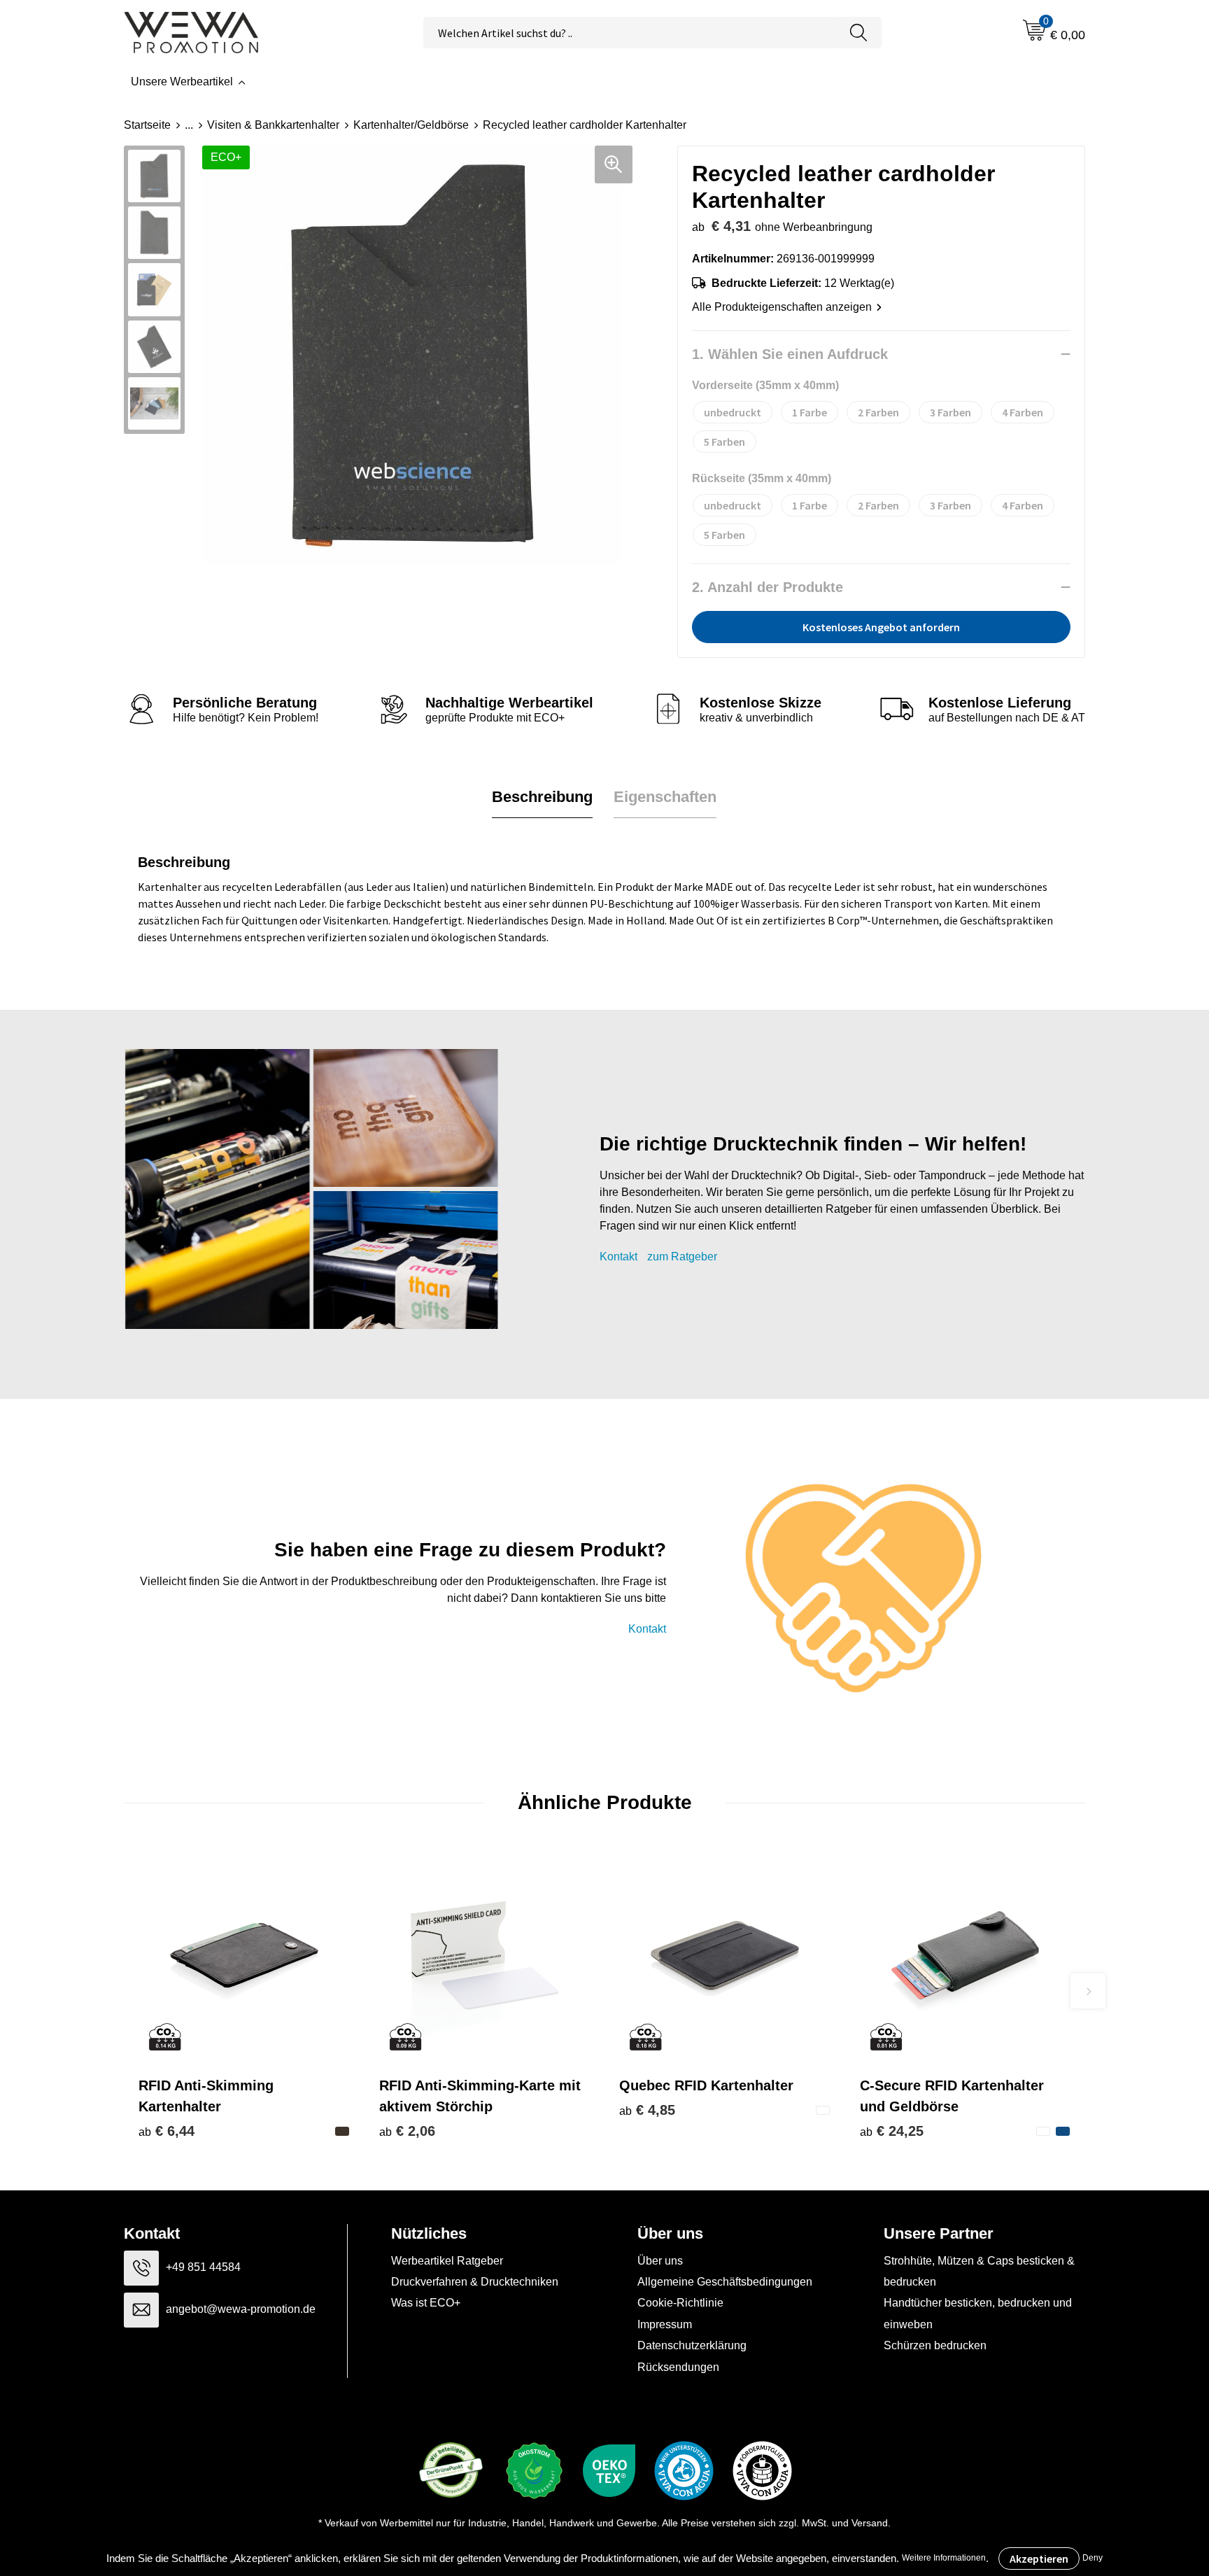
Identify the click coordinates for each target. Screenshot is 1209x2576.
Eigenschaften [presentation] (665, 797)
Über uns (660, 2261)
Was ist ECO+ (426, 2303)
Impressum (665, 2324)
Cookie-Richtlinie (680, 2303)
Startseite (147, 125)
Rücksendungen (678, 2367)
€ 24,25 (892, 2131)
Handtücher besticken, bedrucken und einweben (978, 2313)
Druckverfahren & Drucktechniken (475, 2282)
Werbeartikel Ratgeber (447, 2261)
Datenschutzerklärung (692, 2345)
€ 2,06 (407, 2131)
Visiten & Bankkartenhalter (273, 125)
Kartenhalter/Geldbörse (411, 125)
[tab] (542, 797)
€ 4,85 (647, 2110)
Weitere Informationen (944, 2558)
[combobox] (630, 33)
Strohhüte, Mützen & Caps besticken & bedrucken (979, 2271)
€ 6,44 (167, 2131)
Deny (1093, 2558)
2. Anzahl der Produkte (768, 587)
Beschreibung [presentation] (542, 797)
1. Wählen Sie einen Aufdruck (790, 354)
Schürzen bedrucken (935, 2345)
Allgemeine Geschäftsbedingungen (725, 2282)
